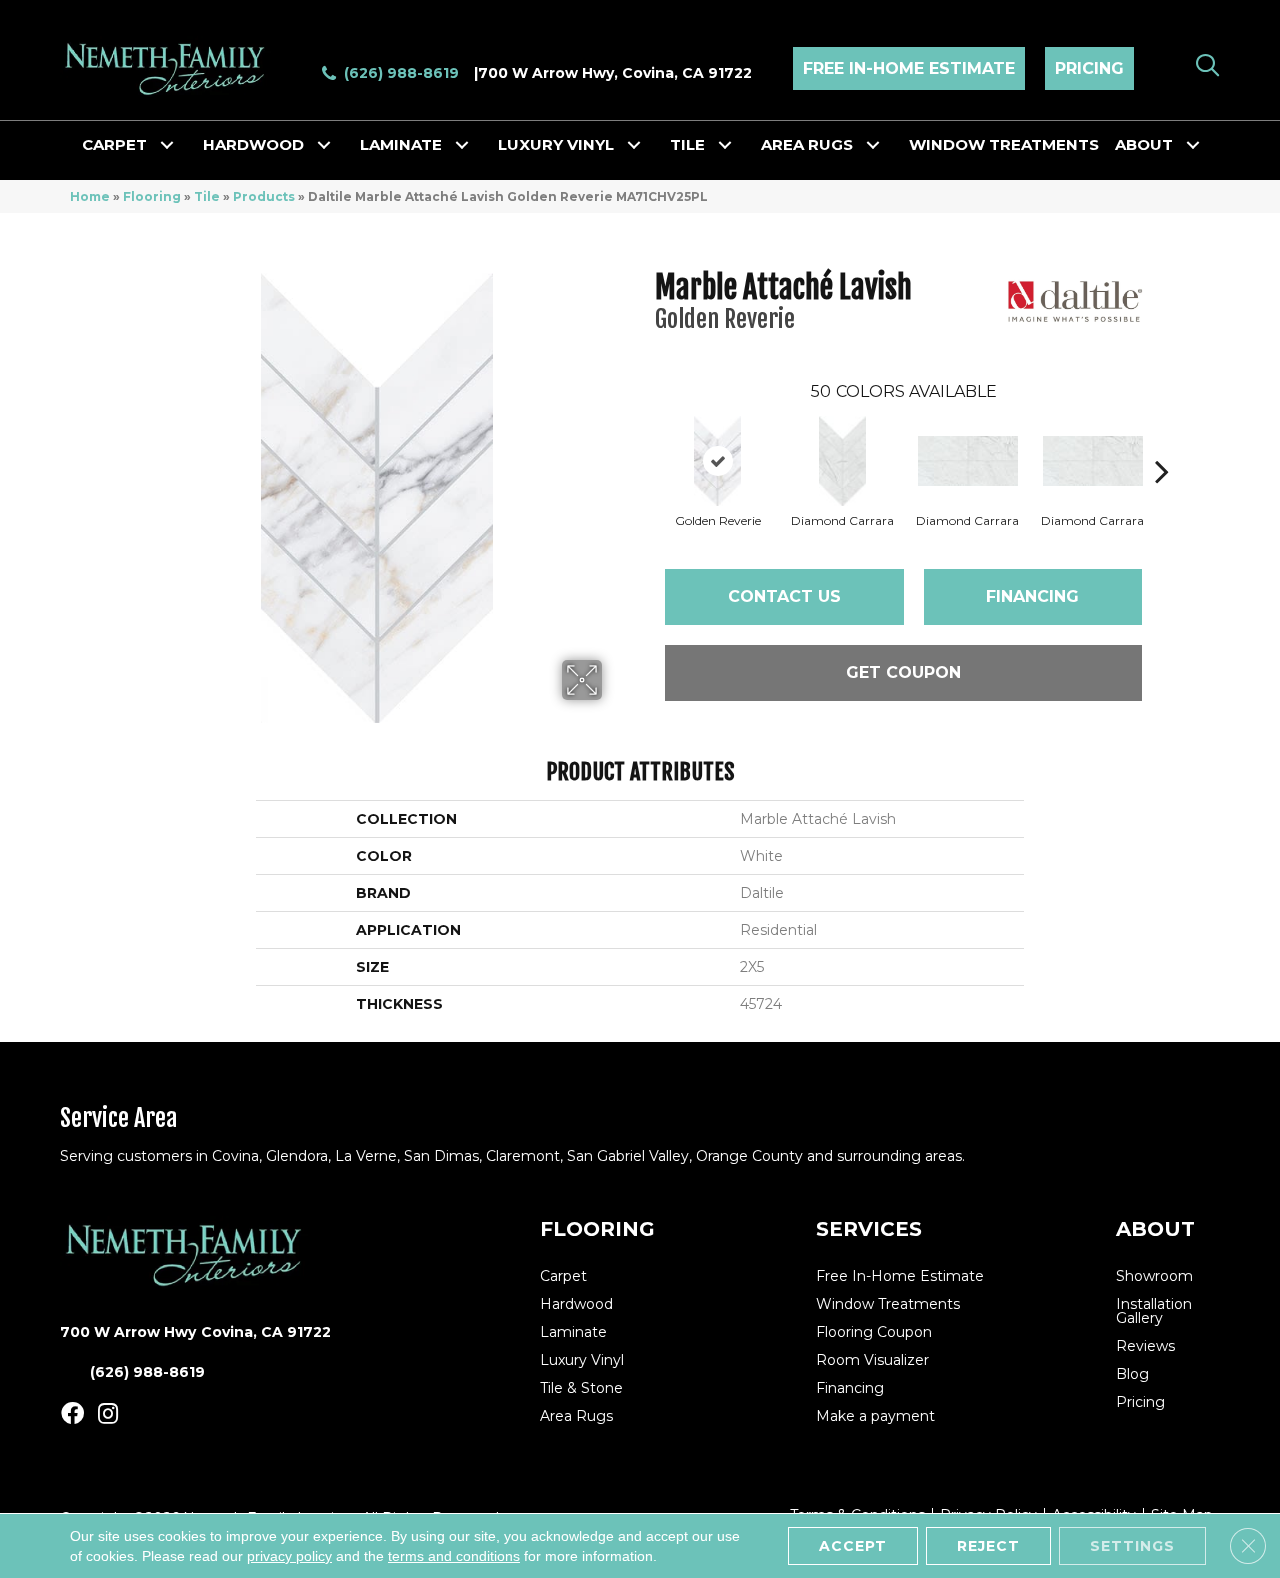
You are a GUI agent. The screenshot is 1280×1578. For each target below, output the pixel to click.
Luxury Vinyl (556, 144)
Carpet (114, 144)
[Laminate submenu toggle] (462, 145)
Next (1162, 441)
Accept (853, 1546)
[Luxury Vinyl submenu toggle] (634, 145)
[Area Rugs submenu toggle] (873, 145)
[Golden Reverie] (717, 461)
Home (90, 196)
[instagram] (108, 1414)
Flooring (152, 196)
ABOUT (1155, 1229)
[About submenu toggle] (1193, 145)
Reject (988, 1546)
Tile (687, 144)
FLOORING (597, 1229)
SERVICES (869, 1229)
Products (264, 196)
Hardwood (253, 144)
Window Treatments (1004, 144)
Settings (1132, 1546)
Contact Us (784, 596)
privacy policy (289, 1556)
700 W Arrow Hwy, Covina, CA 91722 (615, 73)
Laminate (401, 144)
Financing (1032, 596)
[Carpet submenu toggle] (167, 145)
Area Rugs (807, 144)
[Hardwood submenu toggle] (324, 145)
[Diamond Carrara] (842, 461)
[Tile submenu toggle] (725, 145)
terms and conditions (454, 1556)
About (1144, 144)
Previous (645, 441)
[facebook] (72, 1414)
